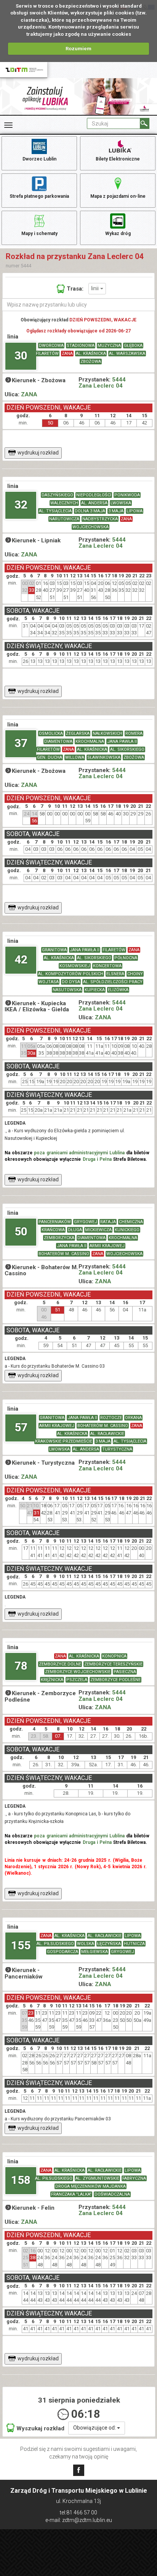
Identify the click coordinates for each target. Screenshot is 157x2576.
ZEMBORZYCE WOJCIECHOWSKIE (78, 1672)
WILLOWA (75, 757)
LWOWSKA (121, 503)
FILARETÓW (47, 354)
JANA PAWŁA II (122, 741)
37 (21, 743)
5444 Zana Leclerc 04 (102, 383)
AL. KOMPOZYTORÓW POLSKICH (71, 974)
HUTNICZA (134, 1944)
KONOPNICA (114, 1656)
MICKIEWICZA (98, 1230)
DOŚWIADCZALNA (112, 2194)
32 (21, 505)
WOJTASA (49, 982)
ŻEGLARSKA (78, 733)
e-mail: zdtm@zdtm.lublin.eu (79, 2520)
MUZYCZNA (109, 346)
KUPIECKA (95, 990)
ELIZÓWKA (118, 990)
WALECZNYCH (64, 503)
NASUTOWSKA (67, 990)
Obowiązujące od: (95, 2428)
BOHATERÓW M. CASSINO (64, 1254)
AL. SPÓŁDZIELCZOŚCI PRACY (113, 982)
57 (21, 1427)
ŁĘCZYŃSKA (109, 1944)
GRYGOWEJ (86, 1222)
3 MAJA (116, 511)
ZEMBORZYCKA (59, 1238)
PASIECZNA (125, 1672)
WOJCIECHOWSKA (91, 527)
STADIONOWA (81, 346)
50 (21, 1231)
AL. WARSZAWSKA (127, 354)
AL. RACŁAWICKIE (107, 1434)
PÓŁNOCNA (126, 958)
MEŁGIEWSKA (95, 1952)
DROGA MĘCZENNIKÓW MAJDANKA (91, 2186)
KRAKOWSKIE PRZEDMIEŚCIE (64, 1441)
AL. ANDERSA (94, 503)
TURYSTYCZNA (117, 1449)
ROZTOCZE (111, 1418)
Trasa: (75, 289)
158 (21, 2180)
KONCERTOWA (107, 966)
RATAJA (108, 1222)
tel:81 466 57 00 (78, 2512)
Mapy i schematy (39, 234)
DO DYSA (71, 982)
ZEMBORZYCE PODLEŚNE (115, 1680)
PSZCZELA (77, 1680)
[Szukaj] (145, 123)
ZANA (67, 354)
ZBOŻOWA (91, 362)
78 (21, 1666)
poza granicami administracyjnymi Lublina (79, 1153)
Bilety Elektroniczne (118, 159)
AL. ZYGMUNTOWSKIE (97, 2178)
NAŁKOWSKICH (107, 733)
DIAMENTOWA (58, 741)
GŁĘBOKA (133, 346)
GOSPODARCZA (62, 1952)
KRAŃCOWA (53, 1230)
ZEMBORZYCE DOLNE (60, 1664)
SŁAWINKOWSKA (104, 757)
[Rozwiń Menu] (8, 125)
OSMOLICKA (51, 733)
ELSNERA (115, 974)
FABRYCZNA (134, 2178)
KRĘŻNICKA (52, 1680)
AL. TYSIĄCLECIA (55, 511)
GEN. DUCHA (50, 757)
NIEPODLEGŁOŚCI (94, 495)
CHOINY (135, 974)
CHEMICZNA (131, 1222)
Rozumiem (78, 48)
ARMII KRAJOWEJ (107, 1246)
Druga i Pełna (97, 1159)
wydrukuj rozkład (38, 453)
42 (21, 959)
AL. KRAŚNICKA (91, 354)
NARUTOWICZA (64, 519)
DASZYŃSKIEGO (57, 495)
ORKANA (133, 1418)
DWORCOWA (51, 346)
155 (21, 1945)
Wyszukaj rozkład (40, 2428)
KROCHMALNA (90, 741)
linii (96, 288)
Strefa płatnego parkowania (39, 196)
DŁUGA (75, 1230)
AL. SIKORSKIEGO (127, 749)
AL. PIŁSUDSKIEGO (55, 1944)
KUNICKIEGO (127, 1230)
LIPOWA (135, 511)
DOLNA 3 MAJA (90, 511)
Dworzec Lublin (39, 159)
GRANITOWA (54, 950)
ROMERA (134, 733)
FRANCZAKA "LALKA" (71, 2194)
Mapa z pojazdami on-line (118, 196)
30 (21, 355)
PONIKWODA (127, 495)
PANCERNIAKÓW (55, 1222)
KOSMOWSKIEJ (75, 966)
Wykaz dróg (118, 234)
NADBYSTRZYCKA (100, 519)
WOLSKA (86, 1944)
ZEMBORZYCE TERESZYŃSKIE (113, 1664)
